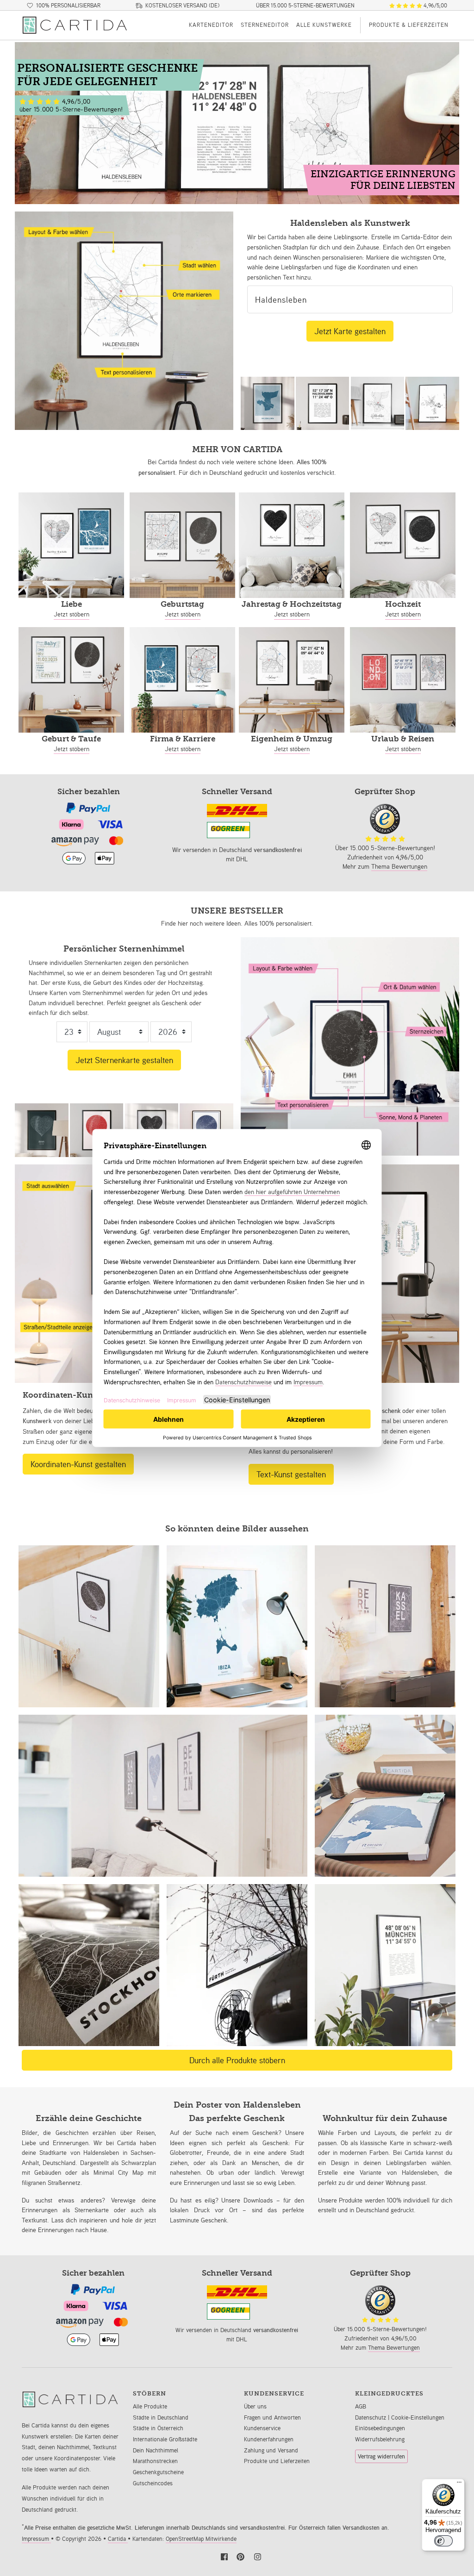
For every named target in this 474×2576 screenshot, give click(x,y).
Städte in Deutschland (161, 2417)
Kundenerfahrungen (269, 2439)
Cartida (118, 2539)
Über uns (255, 2406)
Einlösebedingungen (380, 2428)
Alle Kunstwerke (324, 25)
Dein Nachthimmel (156, 2450)
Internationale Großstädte (165, 2439)
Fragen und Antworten (272, 2417)
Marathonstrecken (155, 2461)
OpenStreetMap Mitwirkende (201, 2539)
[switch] (443, 2541)
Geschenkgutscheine (158, 2472)
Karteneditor (211, 25)
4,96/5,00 (435, 6)
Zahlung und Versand (271, 2450)
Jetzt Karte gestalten (350, 331)
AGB (361, 2406)
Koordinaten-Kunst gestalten (78, 1464)
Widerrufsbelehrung (380, 2439)
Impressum (36, 2539)
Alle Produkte (150, 2406)
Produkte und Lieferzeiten (277, 2461)
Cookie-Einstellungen (418, 2417)
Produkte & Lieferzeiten (409, 25)
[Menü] (459, 2484)
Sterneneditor (265, 25)
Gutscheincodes (153, 2483)
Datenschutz (371, 2417)
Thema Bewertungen (399, 866)
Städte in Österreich (158, 2428)
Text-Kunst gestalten (291, 1474)
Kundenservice (262, 2428)
